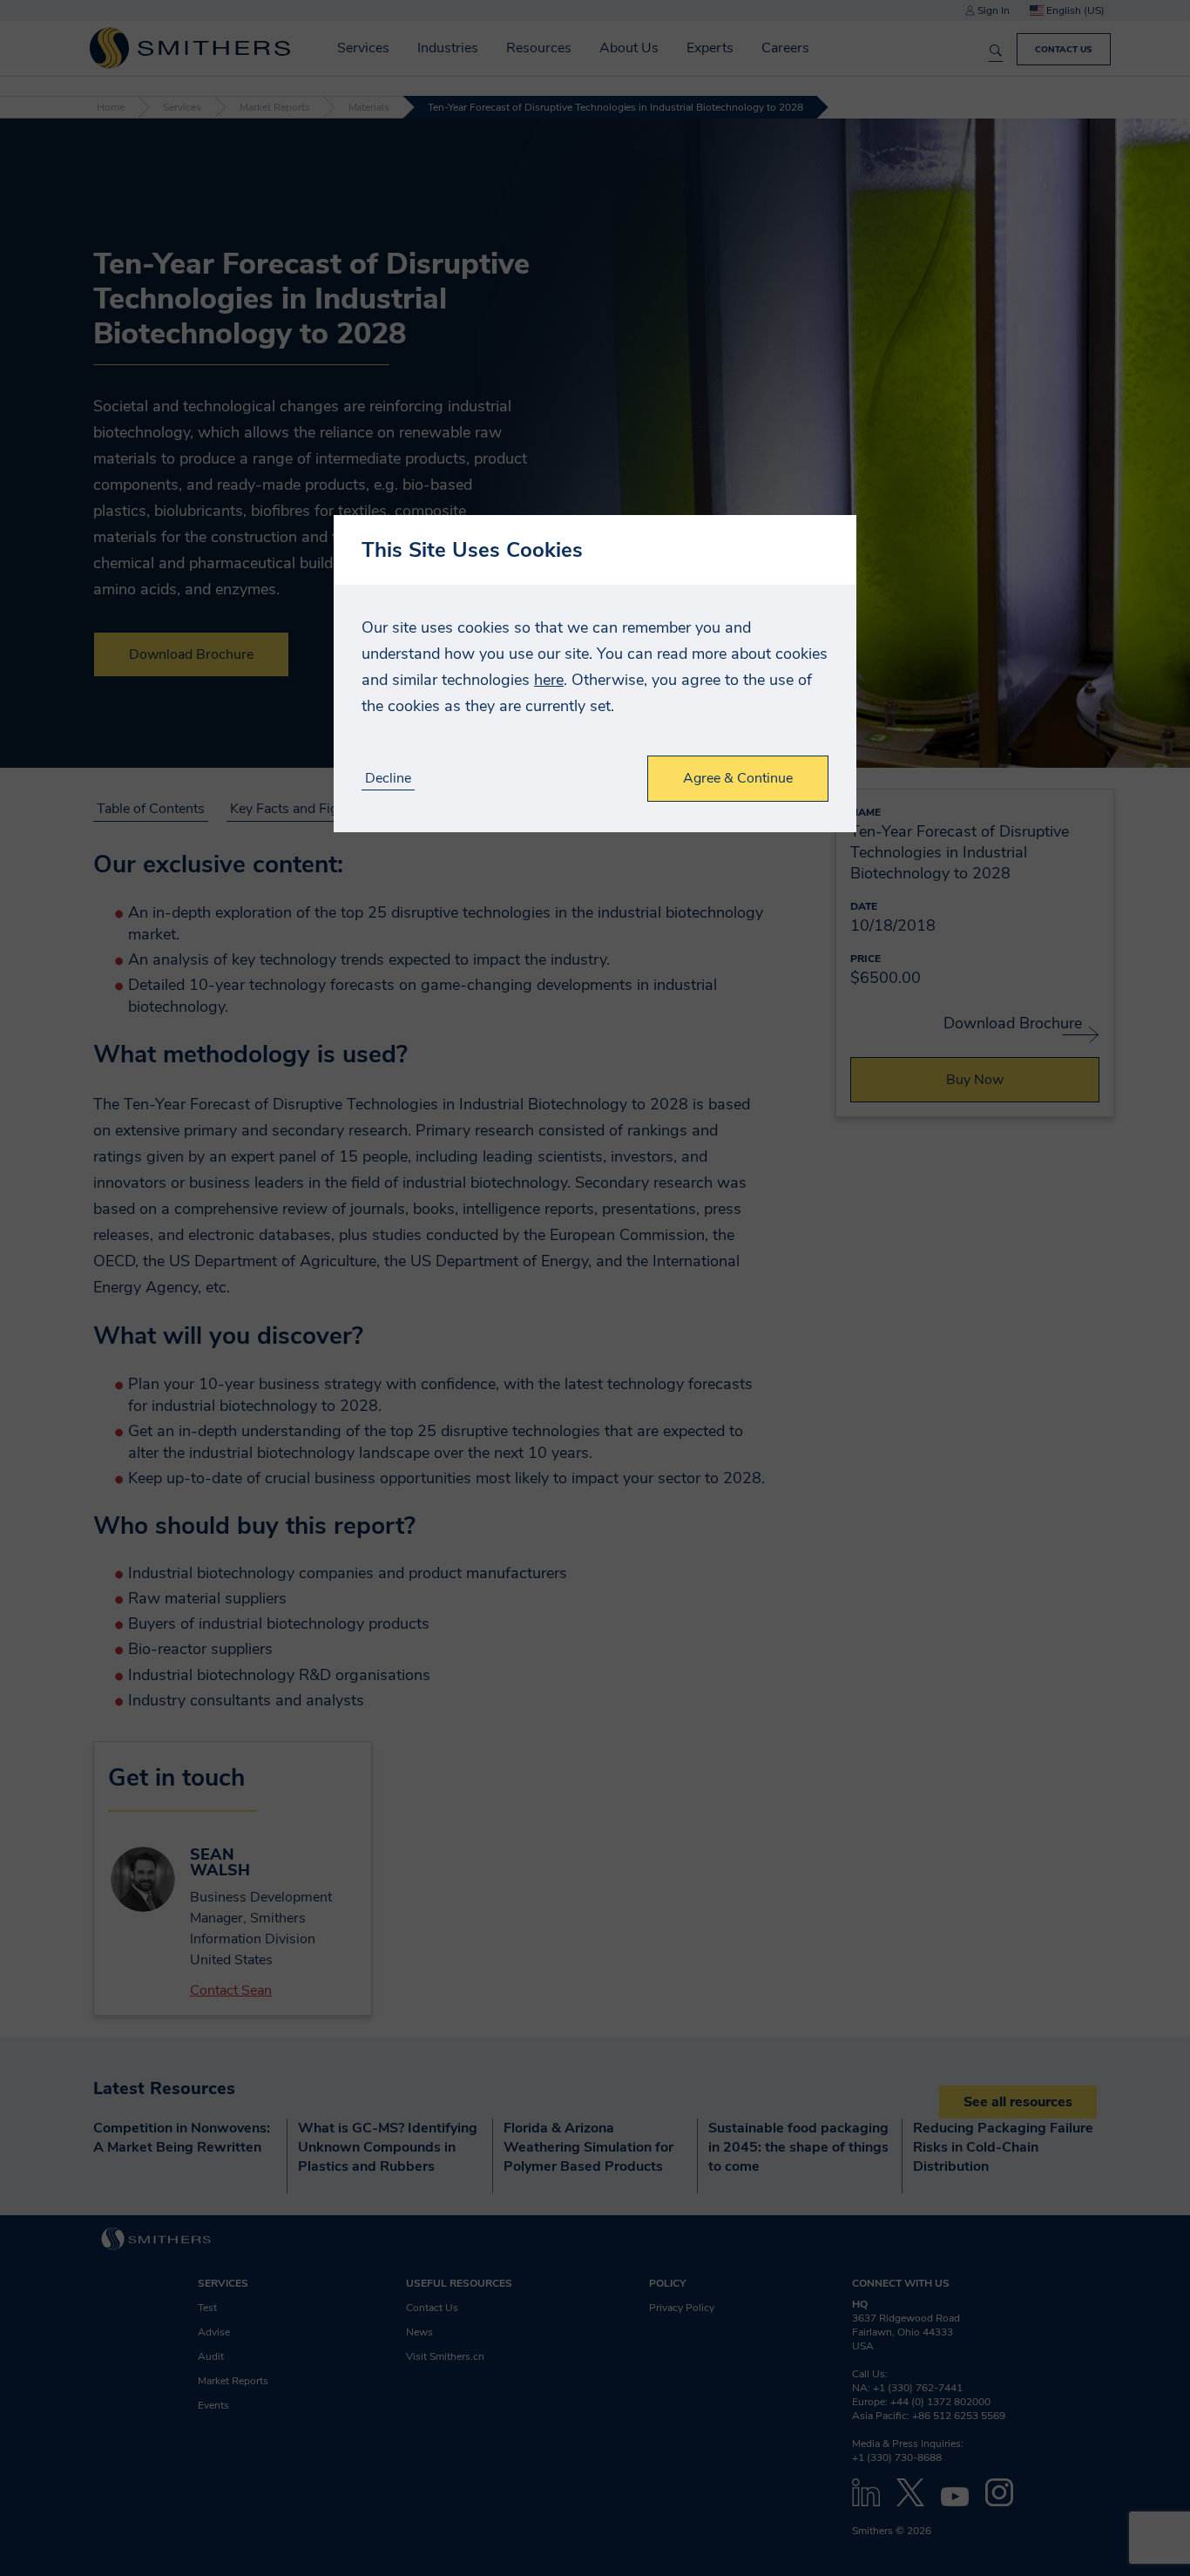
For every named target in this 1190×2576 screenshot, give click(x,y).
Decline (388, 779)
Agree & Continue (738, 778)
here (549, 680)
